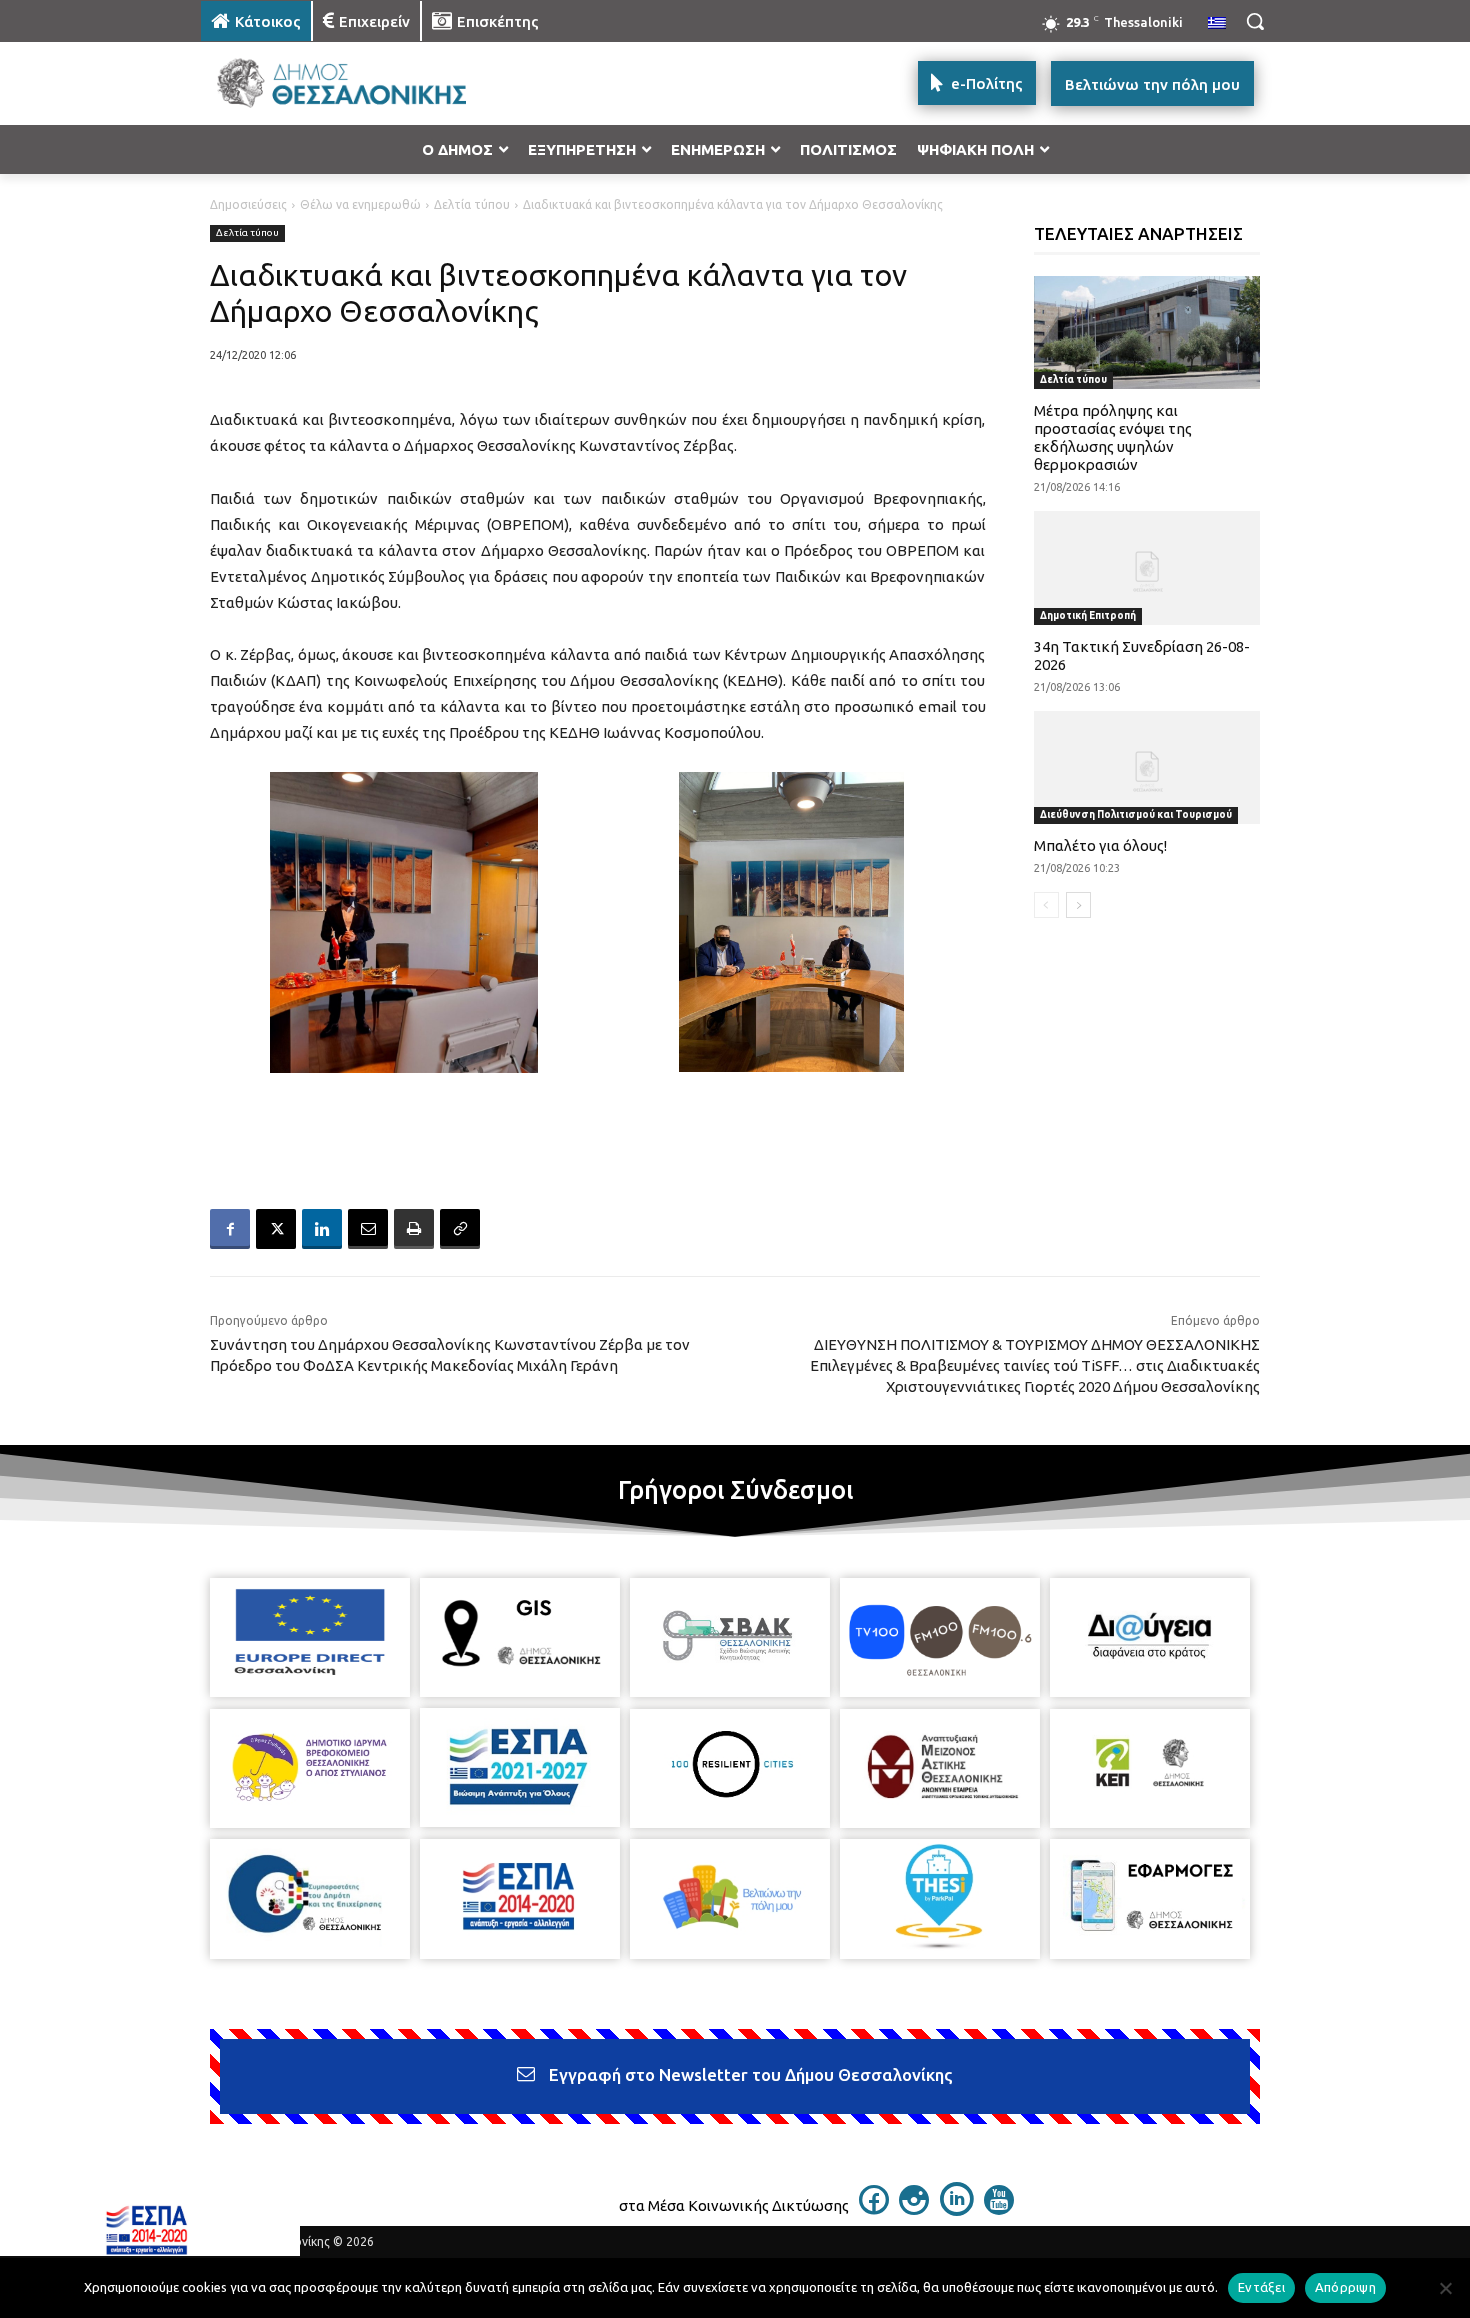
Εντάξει (1261, 2287)
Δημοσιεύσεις (248, 204)
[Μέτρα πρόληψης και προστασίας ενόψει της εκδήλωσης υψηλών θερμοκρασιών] (1147, 332)
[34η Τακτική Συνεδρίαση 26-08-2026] (1147, 567)
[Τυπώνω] (414, 1229)
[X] (276, 1229)
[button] (1255, 21)
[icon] (874, 2209)
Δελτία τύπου (472, 204)
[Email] (368, 1229)
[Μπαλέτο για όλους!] (1147, 767)
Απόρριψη (1345, 2287)
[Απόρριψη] (1445, 2288)
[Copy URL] (460, 1229)
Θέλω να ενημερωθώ (360, 204)
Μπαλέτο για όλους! (1100, 845)
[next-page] (1078, 905)
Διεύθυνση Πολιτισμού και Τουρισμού (1136, 814)
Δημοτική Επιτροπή (1088, 615)
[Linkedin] (322, 1229)
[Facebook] (230, 1229)
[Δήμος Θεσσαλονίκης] (361, 83)
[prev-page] (1046, 905)
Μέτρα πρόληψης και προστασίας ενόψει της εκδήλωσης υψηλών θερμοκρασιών (1113, 437)
